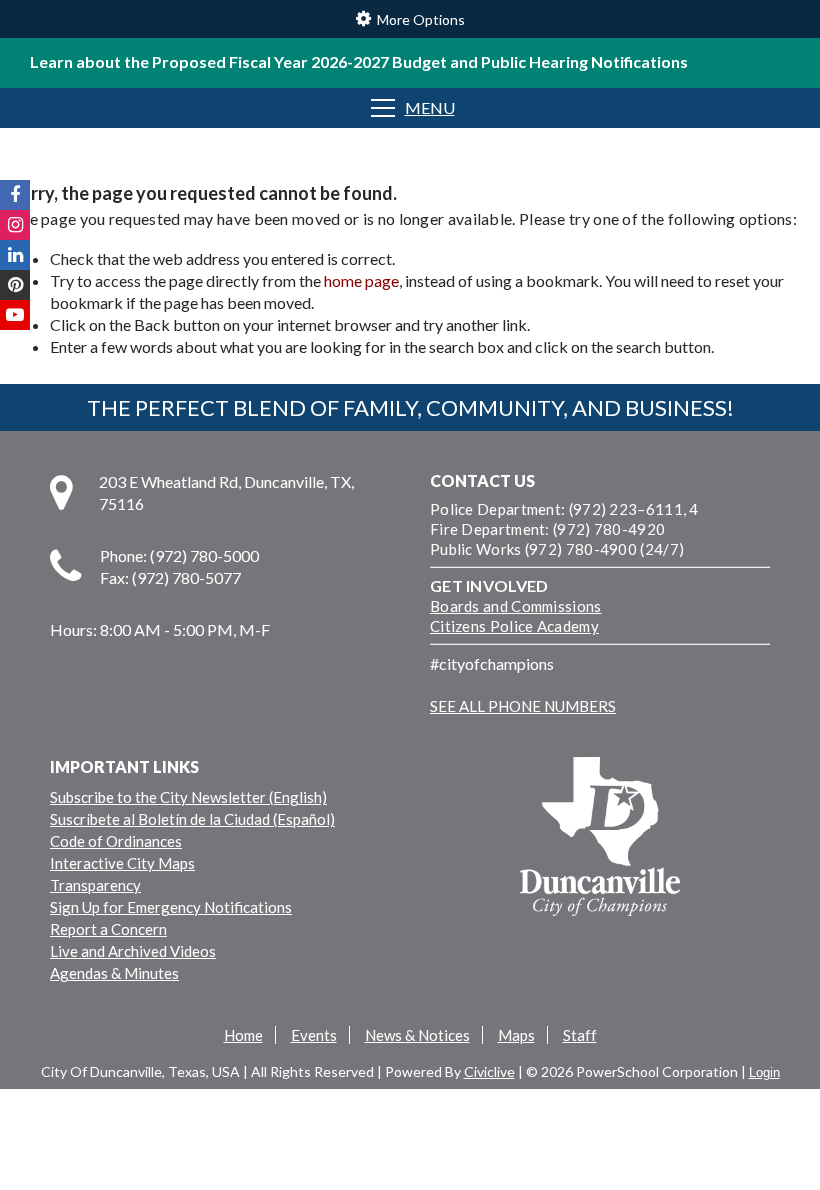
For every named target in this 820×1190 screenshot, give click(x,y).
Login (764, 1072)
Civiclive (489, 1071)
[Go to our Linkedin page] (15, 255)
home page (361, 280)
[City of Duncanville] (600, 839)
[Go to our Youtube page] (15, 315)
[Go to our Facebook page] (15, 195)
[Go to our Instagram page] (15, 225)
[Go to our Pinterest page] (15, 285)
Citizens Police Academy (514, 626)
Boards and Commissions (516, 606)
